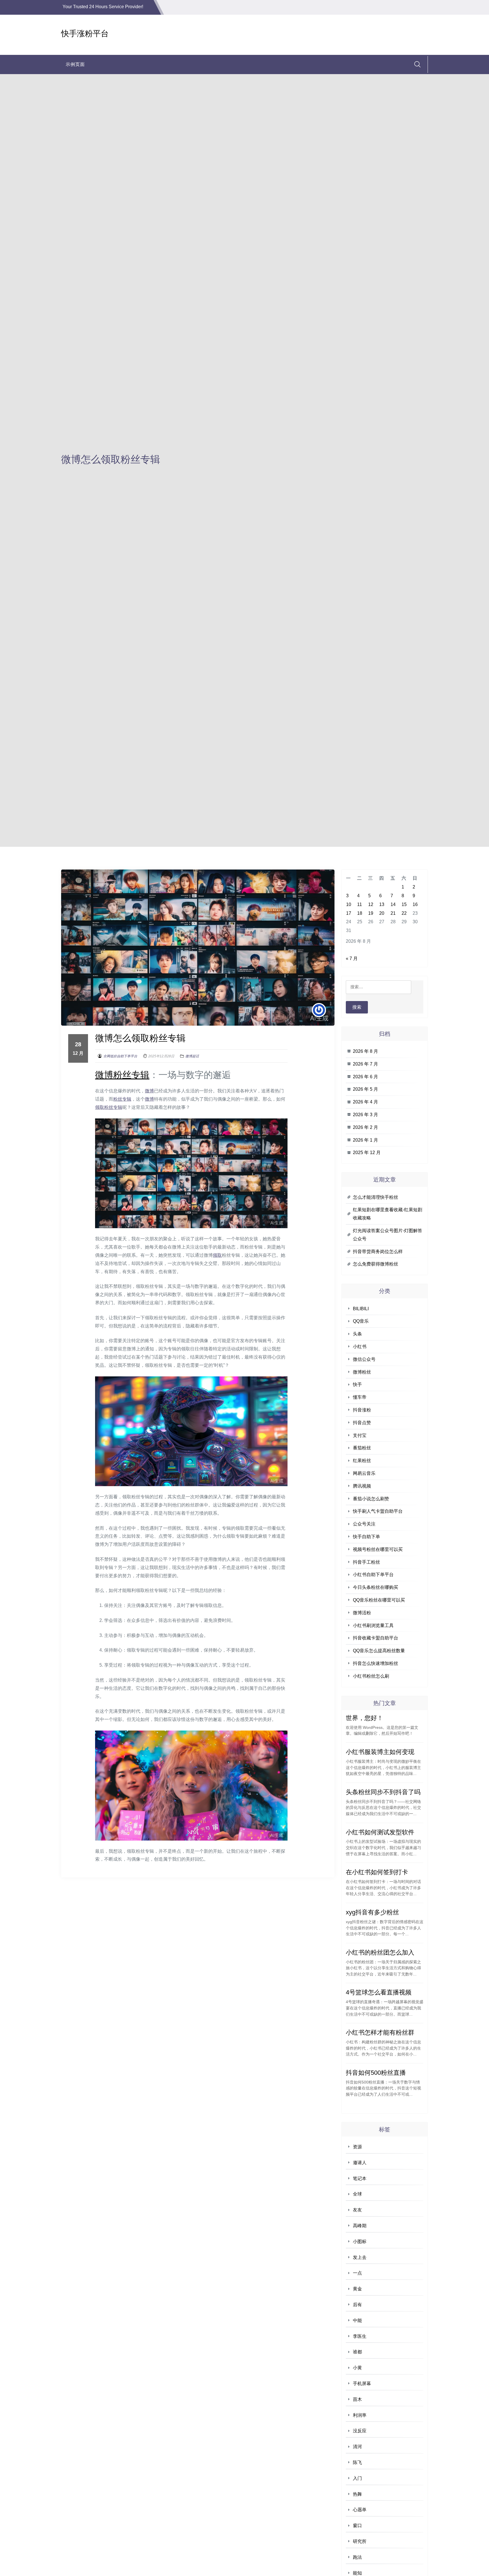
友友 (357, 2210)
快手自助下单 (366, 1537)
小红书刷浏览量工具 (373, 1625)
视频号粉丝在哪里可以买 (378, 1549)
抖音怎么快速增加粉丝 (376, 1663)
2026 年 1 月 (365, 1140)
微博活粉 (362, 1613)
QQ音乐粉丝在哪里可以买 (379, 1600)
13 (382, 904)
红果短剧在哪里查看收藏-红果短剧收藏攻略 (388, 1214)
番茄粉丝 (362, 1448)
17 (349, 913)
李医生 (360, 2336)
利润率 (360, 2415)
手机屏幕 (362, 2384)
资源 (357, 2147)
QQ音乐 (361, 1321)
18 (360, 913)
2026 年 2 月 (365, 1127)
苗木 (357, 2399)
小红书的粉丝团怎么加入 (380, 1952)
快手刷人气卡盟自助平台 (378, 1511)
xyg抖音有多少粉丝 (372, 1912)
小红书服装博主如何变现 (380, 1752)
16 (415, 904)
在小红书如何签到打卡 (377, 1872)
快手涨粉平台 (85, 34)
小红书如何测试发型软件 (380, 1832)
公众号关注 (364, 1524)
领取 (100, 1107)
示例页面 (75, 64)
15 (404, 904)
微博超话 (192, 1056)
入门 (357, 2478)
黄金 (357, 2289)
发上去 (360, 2257)
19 (371, 913)
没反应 (360, 2431)
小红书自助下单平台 (373, 1575)
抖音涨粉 (362, 1410)
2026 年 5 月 (365, 1089)
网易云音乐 (364, 1473)
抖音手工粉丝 (366, 1562)
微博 (104, 1075)
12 (371, 904)
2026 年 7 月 (365, 1064)
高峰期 (360, 2226)
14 (393, 904)
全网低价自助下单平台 (120, 1056)
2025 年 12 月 (367, 1153)
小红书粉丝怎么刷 (371, 1676)
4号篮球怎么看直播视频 (379, 1992)
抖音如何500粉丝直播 (376, 2073)
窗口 (357, 2526)
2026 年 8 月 (365, 1051)
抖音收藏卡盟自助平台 (376, 1638)
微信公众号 (364, 1359)
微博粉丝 (362, 1372)
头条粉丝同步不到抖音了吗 (383, 1792)
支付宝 (360, 1435)
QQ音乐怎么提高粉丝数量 (379, 1651)
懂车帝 (360, 1397)
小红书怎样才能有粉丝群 (380, 2032)
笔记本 (360, 2178)
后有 (357, 2305)
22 (404, 913)
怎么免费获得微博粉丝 (376, 1264)
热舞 (357, 2494)
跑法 (357, 2557)
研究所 (360, 2541)
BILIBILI (361, 1309)
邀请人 (360, 2163)
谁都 (357, 2352)
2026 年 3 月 (365, 1115)
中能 (357, 2320)
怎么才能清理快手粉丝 (376, 1197)
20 (382, 913)
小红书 (360, 1347)
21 (393, 913)
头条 (357, 1334)
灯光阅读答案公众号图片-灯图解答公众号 (388, 1235)
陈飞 (357, 2462)
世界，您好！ (364, 1718)
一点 (357, 2273)
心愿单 (360, 2510)
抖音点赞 (362, 1423)
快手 (357, 1384)
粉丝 (122, 1075)
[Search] (417, 64)
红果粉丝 (362, 1461)
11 (360, 904)
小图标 (360, 2242)
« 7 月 (352, 958)
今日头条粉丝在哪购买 (376, 1587)
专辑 (140, 1075)
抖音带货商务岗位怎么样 (378, 1252)
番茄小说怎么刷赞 (371, 1499)
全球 (357, 2194)
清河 (357, 2447)
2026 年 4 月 (365, 1102)
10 (349, 904)
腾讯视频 (362, 1486)
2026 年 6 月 (365, 1077)
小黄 (357, 2368)
